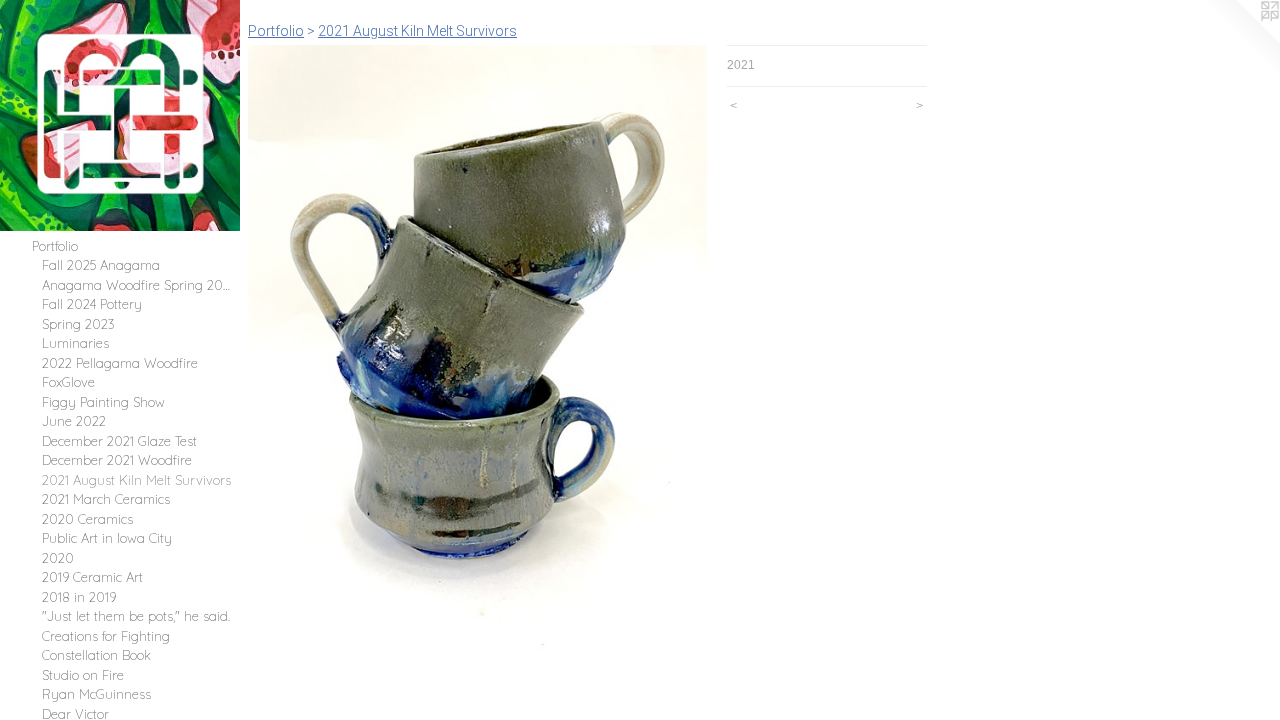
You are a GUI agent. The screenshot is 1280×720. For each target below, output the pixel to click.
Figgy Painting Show (103, 402)
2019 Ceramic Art (92, 577)
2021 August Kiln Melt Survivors (136, 480)
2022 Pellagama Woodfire (120, 363)
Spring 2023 (78, 324)
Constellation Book (96, 655)
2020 (58, 558)
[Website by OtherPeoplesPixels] (1240, 40)
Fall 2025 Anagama (101, 265)
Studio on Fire (83, 675)
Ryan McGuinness (96, 694)
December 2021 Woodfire (117, 460)
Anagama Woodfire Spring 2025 (137, 285)
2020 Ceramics (87, 519)
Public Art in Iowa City (107, 538)
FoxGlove (68, 382)
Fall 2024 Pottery (92, 304)
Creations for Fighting (106, 636)
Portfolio (55, 246)
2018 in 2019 (79, 597)
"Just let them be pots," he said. (136, 616)
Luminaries (75, 343)
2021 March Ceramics (106, 499)
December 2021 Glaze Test (119, 441)
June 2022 (74, 421)
